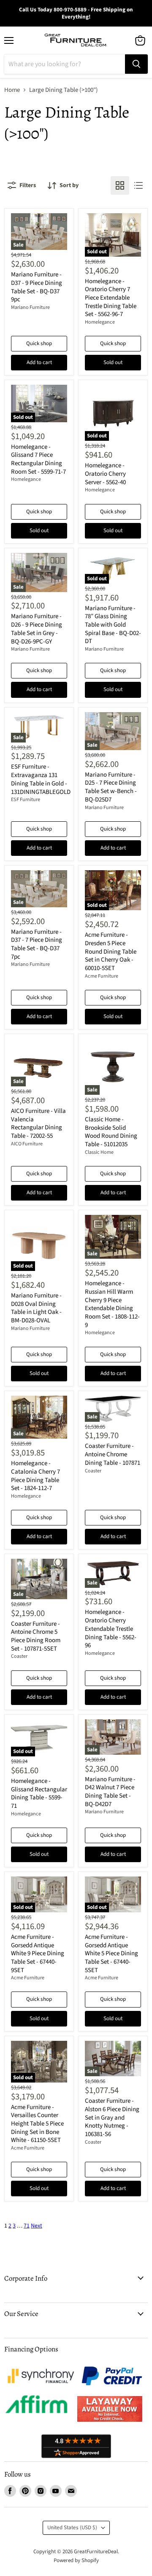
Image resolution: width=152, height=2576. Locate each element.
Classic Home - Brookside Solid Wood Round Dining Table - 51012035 (111, 1132)
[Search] (136, 64)
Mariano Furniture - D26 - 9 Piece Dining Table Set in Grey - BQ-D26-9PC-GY (37, 629)
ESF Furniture (26, 800)
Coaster (93, 1471)
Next (37, 2226)
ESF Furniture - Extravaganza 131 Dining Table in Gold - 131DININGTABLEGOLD (41, 779)
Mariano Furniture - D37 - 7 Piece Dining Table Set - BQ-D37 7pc (37, 944)
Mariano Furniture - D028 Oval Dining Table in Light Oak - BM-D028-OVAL (36, 1308)
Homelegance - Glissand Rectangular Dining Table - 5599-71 (39, 1793)
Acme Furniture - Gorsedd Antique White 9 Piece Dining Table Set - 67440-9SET (38, 1954)
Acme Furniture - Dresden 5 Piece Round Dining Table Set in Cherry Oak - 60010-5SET (111, 952)
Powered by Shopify (76, 2560)
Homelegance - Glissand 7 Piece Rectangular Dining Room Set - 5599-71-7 (38, 459)
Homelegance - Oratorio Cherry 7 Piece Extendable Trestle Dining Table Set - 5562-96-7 (111, 298)
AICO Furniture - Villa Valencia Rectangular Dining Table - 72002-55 (38, 1123)
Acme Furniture (102, 976)
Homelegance (100, 322)
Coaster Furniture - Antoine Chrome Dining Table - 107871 (113, 1454)
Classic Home (99, 1152)
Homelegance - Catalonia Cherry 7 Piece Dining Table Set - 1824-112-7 (35, 1476)
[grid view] (120, 185)
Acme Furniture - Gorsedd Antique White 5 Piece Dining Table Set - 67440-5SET (111, 1954)
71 (27, 2226)
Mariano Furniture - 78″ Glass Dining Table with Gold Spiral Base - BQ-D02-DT (113, 625)
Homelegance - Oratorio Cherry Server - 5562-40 (105, 474)
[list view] (138, 185)
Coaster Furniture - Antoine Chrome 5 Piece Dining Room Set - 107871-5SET (36, 1636)
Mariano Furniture (30, 307)
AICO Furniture (27, 1144)
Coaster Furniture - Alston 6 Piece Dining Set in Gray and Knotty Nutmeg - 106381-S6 (112, 2118)
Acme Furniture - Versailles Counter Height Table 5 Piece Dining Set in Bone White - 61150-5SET (37, 2124)
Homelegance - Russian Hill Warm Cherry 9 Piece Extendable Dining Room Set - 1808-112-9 (112, 1304)
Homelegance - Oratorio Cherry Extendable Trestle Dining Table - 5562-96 (111, 1629)
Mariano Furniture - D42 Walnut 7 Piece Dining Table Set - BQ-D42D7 (110, 1792)
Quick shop (39, 343)
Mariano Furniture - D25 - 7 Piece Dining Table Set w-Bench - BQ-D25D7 (111, 787)
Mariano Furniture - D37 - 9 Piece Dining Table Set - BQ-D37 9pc (37, 287)
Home (12, 90)
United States (72, 2528)
